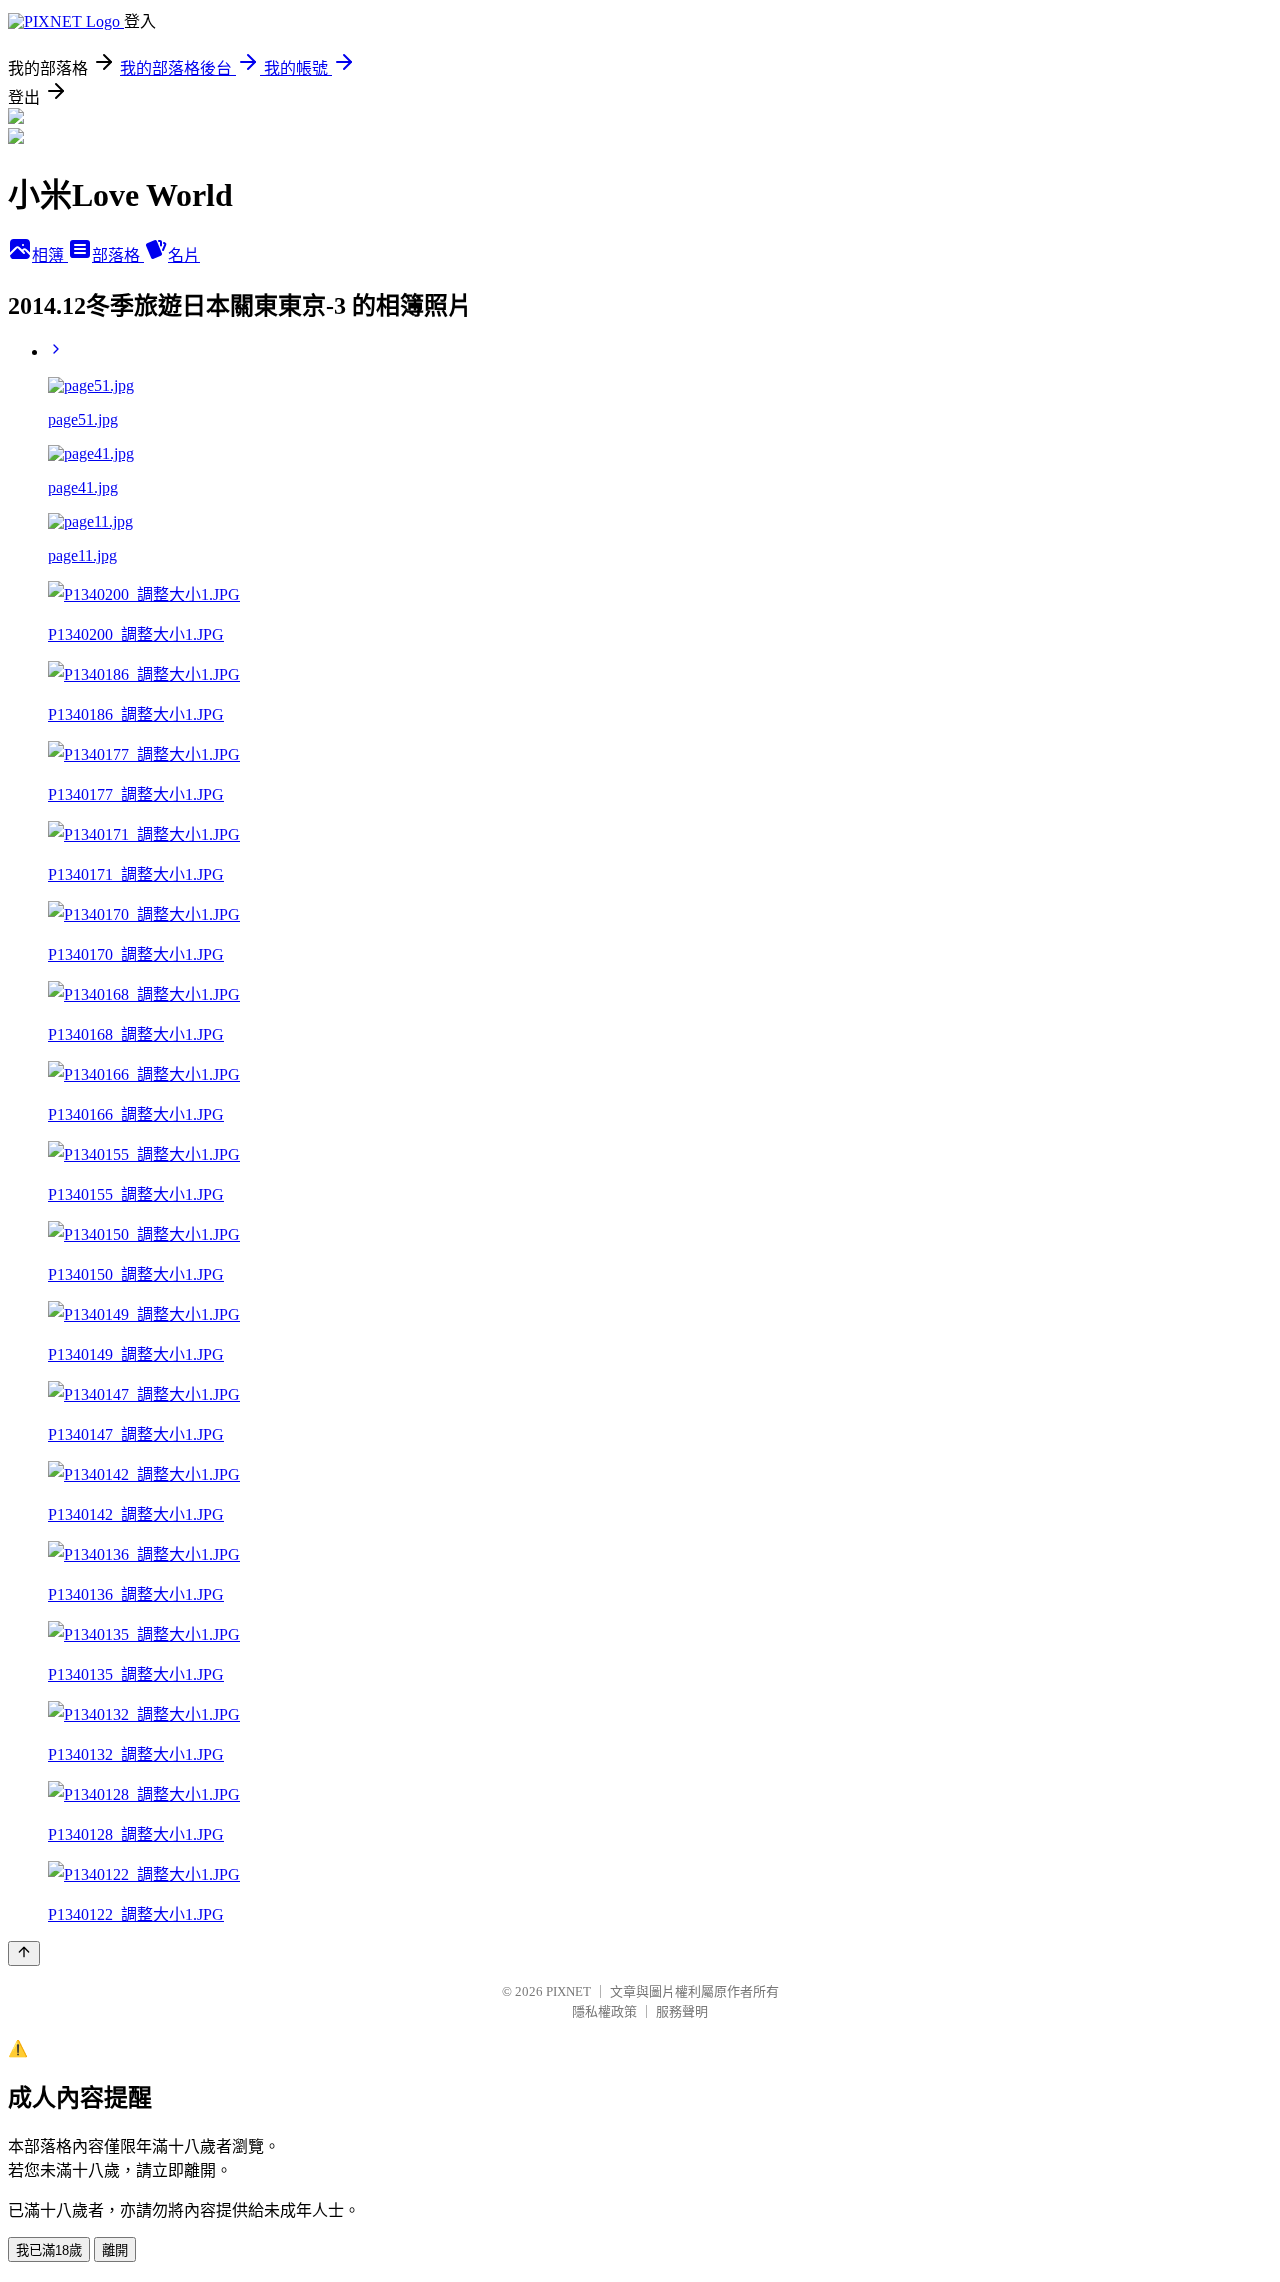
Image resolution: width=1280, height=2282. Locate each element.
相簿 (50, 255)
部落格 (118, 255)
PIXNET (568, 1991)
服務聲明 (682, 2011)
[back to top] (24, 1953)
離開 (115, 2250)
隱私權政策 (604, 2011)
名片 (184, 255)
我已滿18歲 (49, 2250)
